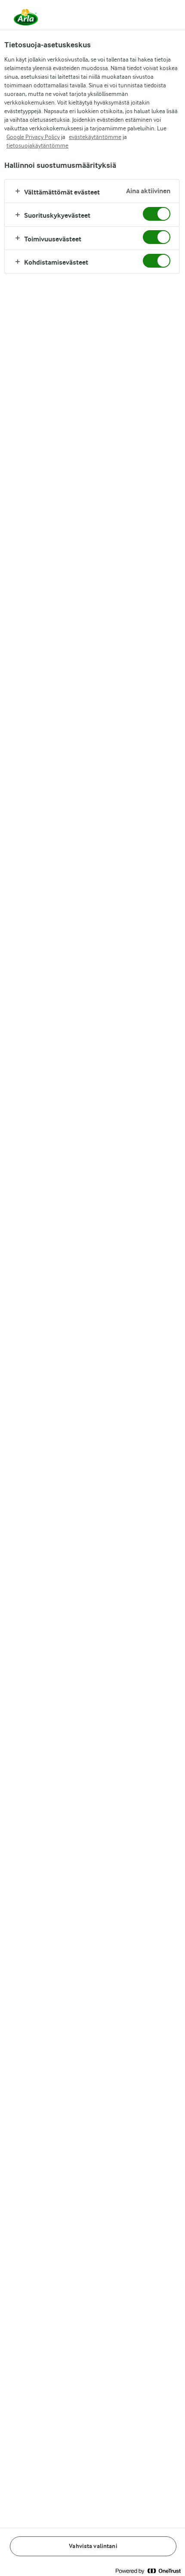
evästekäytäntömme (95, 137)
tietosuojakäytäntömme (37, 145)
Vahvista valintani (93, 2546)
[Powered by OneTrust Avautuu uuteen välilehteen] (148, 2571)
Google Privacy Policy (33, 137)
